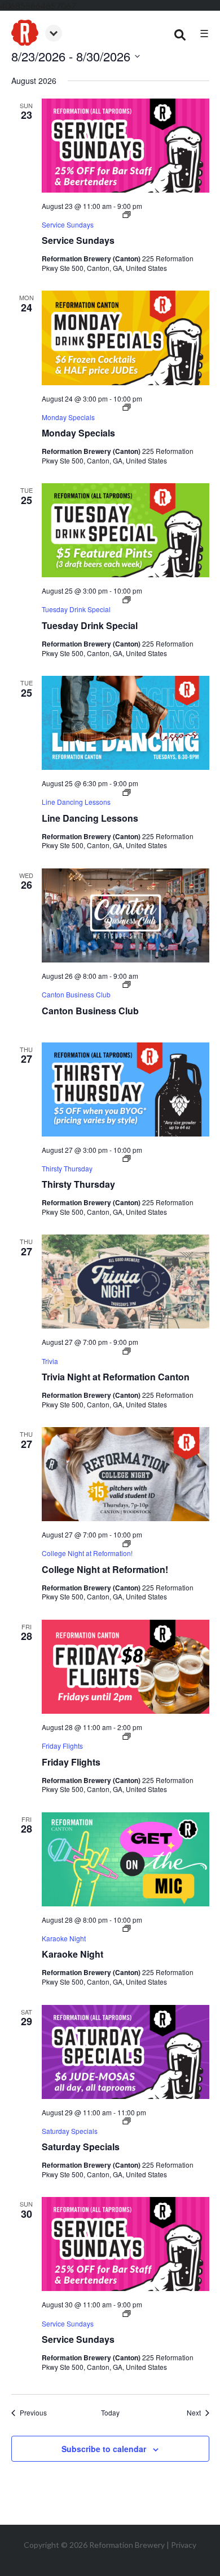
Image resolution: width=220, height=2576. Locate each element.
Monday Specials (78, 433)
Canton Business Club (90, 1011)
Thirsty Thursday (78, 1184)
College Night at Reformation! (105, 1569)
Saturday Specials (81, 2147)
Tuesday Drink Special (90, 625)
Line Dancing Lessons (90, 818)
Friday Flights (71, 1762)
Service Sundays (78, 240)
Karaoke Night (72, 1954)
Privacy (184, 2545)
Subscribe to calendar (104, 2449)
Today (110, 2413)
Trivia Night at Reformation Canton (116, 1377)
